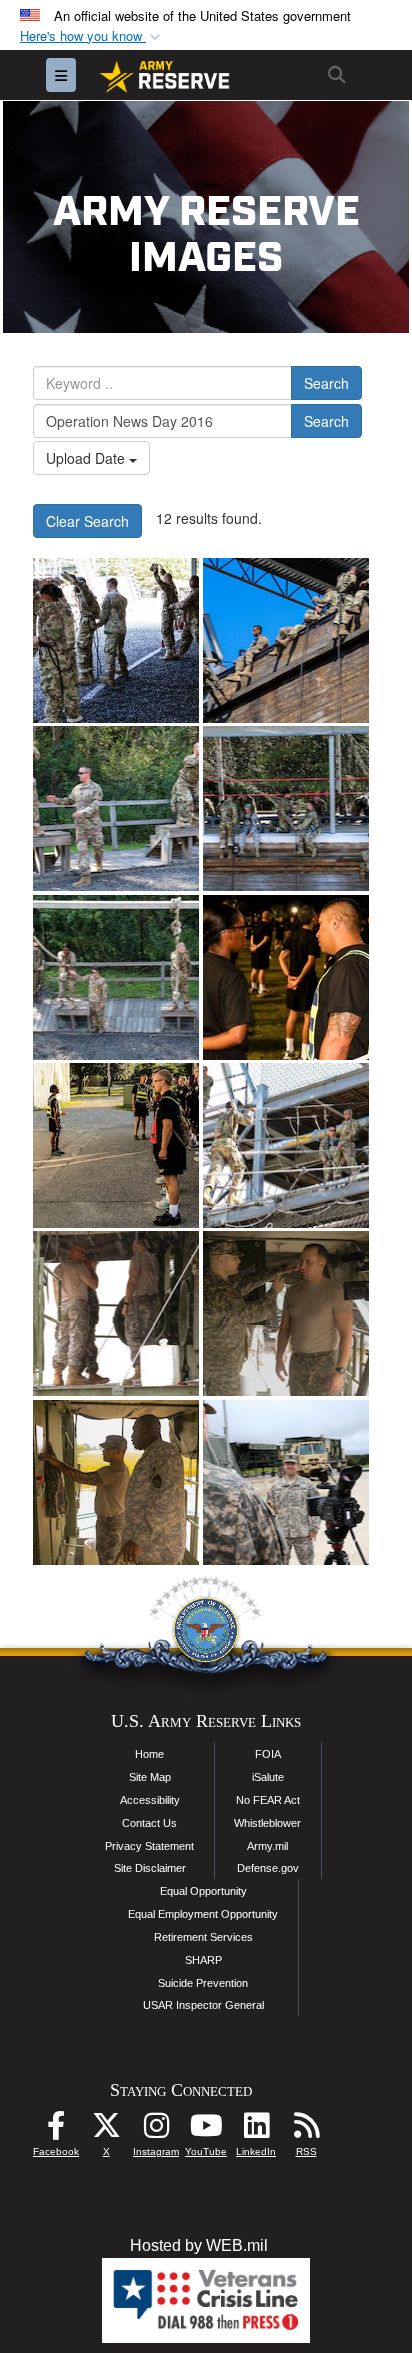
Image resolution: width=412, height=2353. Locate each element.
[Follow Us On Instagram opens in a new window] (156, 2130)
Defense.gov (268, 1868)
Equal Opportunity (203, 1891)
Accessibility (150, 1800)
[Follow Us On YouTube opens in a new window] (206, 2130)
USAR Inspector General (203, 2005)
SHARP (203, 1960)
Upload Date (87, 458)
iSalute (268, 1777)
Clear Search (87, 521)
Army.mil (267, 1846)
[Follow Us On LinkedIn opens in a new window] (256, 2130)
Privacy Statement (149, 1846)
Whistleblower (267, 1823)
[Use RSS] (306, 2130)
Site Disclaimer (150, 1868)
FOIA (268, 1754)
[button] (92, 36)
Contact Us (149, 1823)
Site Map (150, 1777)
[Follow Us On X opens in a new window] (106, 2130)
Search (326, 383)
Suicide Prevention (203, 1983)
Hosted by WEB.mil (199, 2245)
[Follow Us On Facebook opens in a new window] (56, 2130)
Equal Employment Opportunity (203, 1914)
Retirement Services (203, 1937)
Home (149, 1754)
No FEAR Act (268, 1800)
